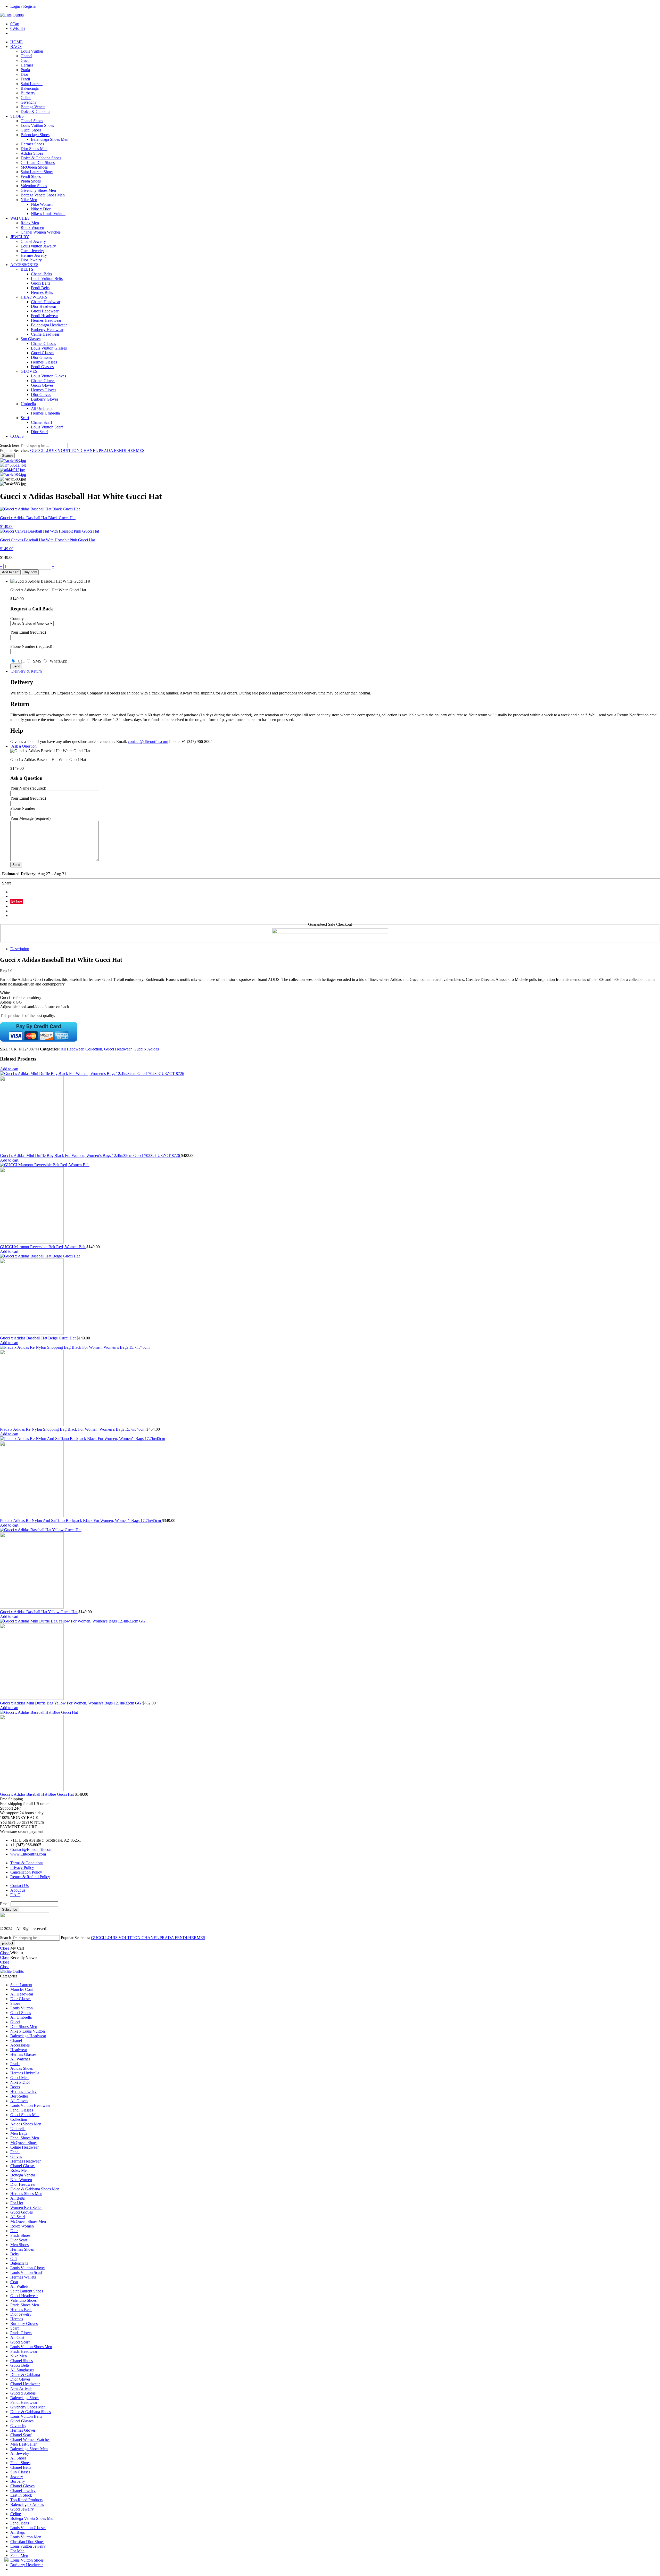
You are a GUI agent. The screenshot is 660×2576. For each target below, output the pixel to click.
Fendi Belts (40, 288)
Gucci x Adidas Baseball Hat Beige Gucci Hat (38, 1338)
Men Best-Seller (23, 2444)
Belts (14, 2254)
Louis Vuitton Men (26, 2537)
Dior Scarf (39, 432)
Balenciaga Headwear (49, 325)
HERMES (136, 450)
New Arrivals (21, 2388)
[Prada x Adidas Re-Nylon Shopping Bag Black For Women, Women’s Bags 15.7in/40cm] (330, 1386)
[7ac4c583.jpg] (13, 461)
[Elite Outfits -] (12, 15)
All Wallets (19, 2286)
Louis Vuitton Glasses (49, 348)
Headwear (19, 2050)
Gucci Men (19, 2078)
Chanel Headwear (46, 302)
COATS (17, 436)
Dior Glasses (41, 357)
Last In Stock (21, 2495)
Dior (24, 74)
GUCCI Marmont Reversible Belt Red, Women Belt (43, 1247)
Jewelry (17, 2477)
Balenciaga (30, 88)
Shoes (15, 2003)
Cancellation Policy (26, 1872)
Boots (15, 2087)
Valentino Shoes (34, 186)
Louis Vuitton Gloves (48, 376)
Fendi (25, 79)
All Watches (20, 2059)
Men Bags (19, 2133)
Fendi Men (19, 2556)
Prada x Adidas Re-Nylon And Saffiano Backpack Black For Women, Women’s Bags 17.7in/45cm (81, 1521)
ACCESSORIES (24, 265)
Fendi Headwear (44, 316)
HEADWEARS (34, 297)
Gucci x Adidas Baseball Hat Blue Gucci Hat (37, 1794)
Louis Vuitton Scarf (47, 427)
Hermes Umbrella (45, 413)
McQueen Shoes (34, 167)
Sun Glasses (31, 339)
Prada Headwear (24, 2351)
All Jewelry (20, 2453)
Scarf (25, 418)
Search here (10, 445)
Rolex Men (30, 223)
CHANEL (90, 450)
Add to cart (10, 572)
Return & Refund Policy (30, 1877)
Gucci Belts (40, 283)
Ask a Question (23, 746)
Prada (25, 70)
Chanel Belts (41, 274)
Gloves (16, 2156)
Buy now (30, 572)
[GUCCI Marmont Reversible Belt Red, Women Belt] (330, 1204)
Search (7, 456)
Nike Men (29, 200)
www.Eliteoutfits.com (28, 1854)
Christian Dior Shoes (38, 163)
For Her (17, 2203)
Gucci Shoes (31, 130)
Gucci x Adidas (146, 1049)
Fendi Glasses (42, 367)
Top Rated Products (26, 2500)
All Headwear (72, 1049)
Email (5, 1904)
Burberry (28, 93)
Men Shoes (19, 2245)
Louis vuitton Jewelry (38, 246)
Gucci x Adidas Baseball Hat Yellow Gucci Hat (39, 1612)
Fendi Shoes (31, 176)
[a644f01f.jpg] (13, 470)
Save (19, 901)
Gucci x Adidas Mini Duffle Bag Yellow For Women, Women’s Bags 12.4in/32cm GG (71, 1703)
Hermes (27, 65)
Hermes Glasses (44, 362)
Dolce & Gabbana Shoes (41, 158)
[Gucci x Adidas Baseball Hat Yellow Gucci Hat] (330, 1569)
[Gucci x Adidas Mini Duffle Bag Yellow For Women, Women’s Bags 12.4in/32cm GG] (330, 1660)
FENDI (121, 450)
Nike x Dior (41, 209)
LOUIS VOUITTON (63, 450)
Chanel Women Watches (41, 232)
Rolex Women (32, 227)
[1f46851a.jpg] (13, 465)
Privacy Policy (22, 1867)
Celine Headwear (45, 334)
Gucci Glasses (43, 353)
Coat (14, 2282)
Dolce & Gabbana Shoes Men (35, 2189)
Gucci (26, 60)
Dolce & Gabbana (35, 111)
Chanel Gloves (43, 381)
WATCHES (20, 218)
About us (18, 1890)
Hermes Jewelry (34, 255)
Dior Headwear (44, 306)
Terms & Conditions (27, 1863)
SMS (37, 661)
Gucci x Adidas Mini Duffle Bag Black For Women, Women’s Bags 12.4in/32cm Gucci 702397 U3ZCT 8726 (90, 1156)
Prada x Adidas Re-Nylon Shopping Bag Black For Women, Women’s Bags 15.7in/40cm (73, 1429)
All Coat (17, 2337)
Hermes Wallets (23, 2277)
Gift (14, 2259)
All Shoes (18, 2458)
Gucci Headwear (45, 311)
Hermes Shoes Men (26, 2194)
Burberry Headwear (47, 330)
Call (21, 661)
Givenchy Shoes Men (38, 190)
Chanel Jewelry (33, 241)
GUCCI (37, 450)
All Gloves (19, 2101)
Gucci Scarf (20, 2342)
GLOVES (29, 371)
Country (17, 619)
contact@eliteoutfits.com (148, 742)
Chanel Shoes (32, 121)
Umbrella (28, 404)
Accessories (20, 2045)
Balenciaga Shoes (35, 135)
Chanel (26, 56)
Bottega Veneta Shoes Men (43, 195)
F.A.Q (15, 1895)
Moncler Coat (22, 1989)
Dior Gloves (41, 395)
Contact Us (19, 1886)
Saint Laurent (32, 84)
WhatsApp (57, 661)
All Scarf (18, 2217)
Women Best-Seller (26, 2208)
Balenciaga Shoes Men (50, 139)
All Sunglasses (22, 2370)
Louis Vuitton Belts (47, 279)
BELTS (27, 269)
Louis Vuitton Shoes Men (31, 2347)
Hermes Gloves (44, 390)
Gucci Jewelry (32, 251)
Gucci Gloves (42, 385)
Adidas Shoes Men (26, 2124)
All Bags (18, 2532)
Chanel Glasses (43, 343)
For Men (17, 2551)
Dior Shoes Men (34, 149)
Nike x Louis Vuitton (48, 214)
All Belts (18, 2198)
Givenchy (29, 102)
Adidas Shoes (32, 153)
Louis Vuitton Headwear (30, 2105)
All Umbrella (42, 408)
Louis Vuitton (32, 51)
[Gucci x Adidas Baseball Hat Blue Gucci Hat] (330, 1751)
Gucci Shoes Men (25, 2115)
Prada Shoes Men (25, 2305)
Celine (26, 98)
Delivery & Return (26, 671)
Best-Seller (19, 2096)
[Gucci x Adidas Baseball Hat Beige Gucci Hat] (330, 1295)
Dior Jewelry (31, 260)
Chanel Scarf (42, 422)
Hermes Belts (42, 292)
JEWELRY (20, 237)
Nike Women (42, 204)
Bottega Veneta (33, 107)
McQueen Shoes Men (28, 2221)
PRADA (106, 450)
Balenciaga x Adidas (27, 2504)
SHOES (17, 116)
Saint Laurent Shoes (37, 172)
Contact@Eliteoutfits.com (31, 1849)
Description (20, 949)
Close (5, 1948)
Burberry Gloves (45, 399)
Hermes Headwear (46, 320)
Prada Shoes (31, 181)
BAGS (16, 47)
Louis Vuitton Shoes (37, 125)
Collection (94, 1049)
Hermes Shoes (32, 144)
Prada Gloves (21, 2333)
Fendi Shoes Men (25, 2138)
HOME (16, 42)
